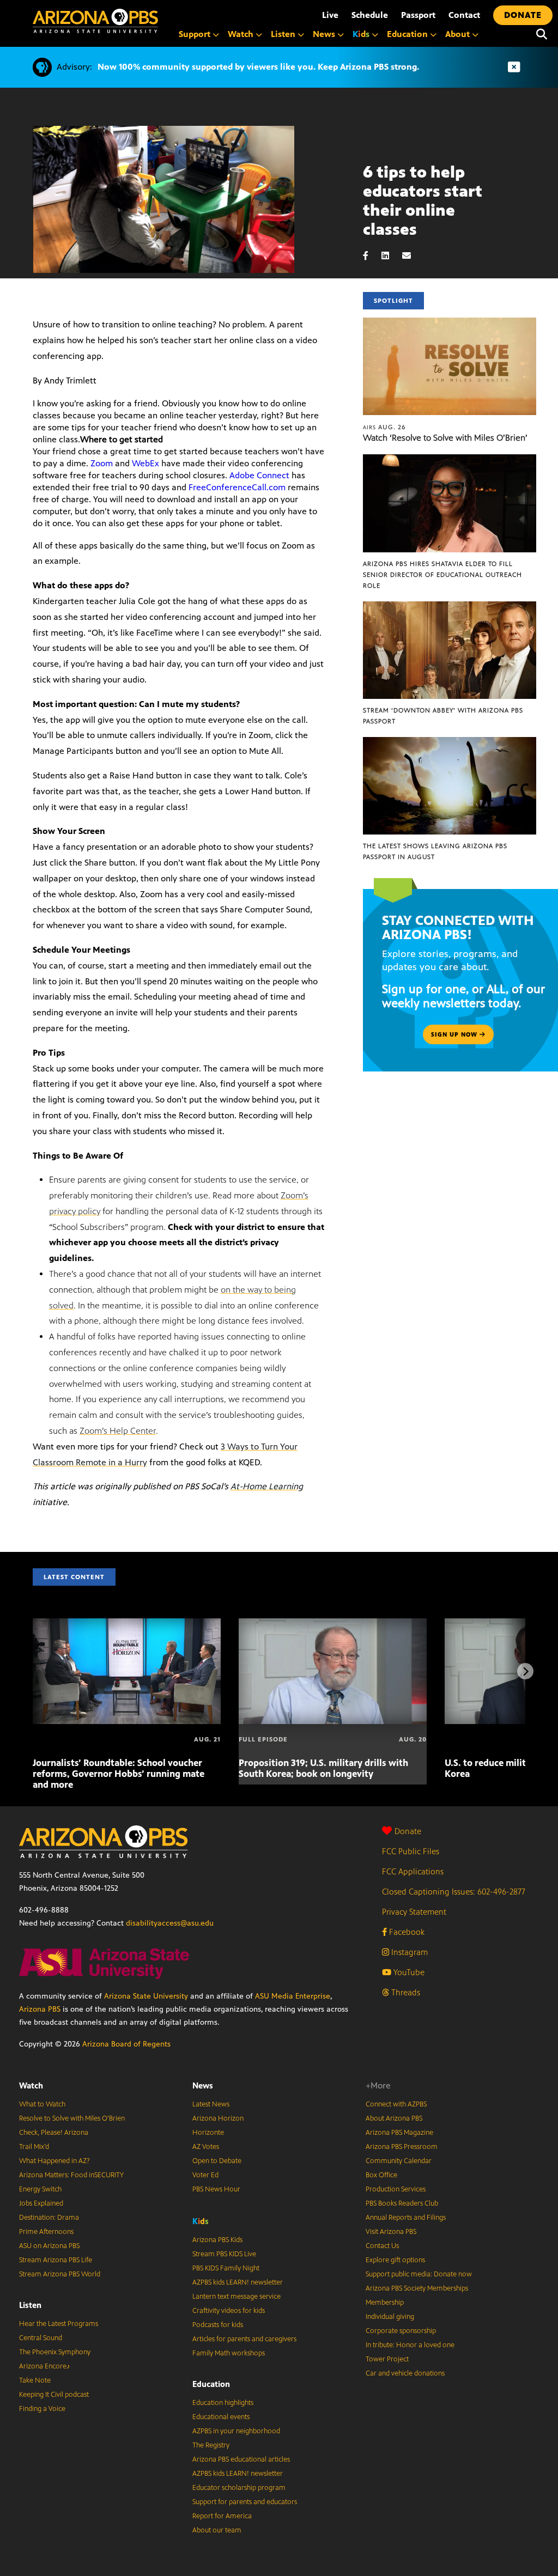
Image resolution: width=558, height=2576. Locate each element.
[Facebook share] (371, 256)
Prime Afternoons (46, 2232)
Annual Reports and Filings (406, 2218)
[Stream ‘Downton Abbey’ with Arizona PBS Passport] (450, 607)
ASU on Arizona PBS (49, 2246)
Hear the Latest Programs (59, 2324)
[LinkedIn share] (391, 256)
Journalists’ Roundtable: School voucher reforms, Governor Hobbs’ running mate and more (119, 1774)
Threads (405, 1992)
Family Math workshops (229, 2353)
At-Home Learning (267, 1486)
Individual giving (390, 2317)
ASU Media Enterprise (293, 1996)
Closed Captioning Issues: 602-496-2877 (454, 1892)
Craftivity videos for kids (229, 2311)
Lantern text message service (236, 2297)
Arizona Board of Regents (126, 2044)
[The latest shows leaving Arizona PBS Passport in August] (450, 743)
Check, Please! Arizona (54, 2133)
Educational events (221, 2417)
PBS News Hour (216, 2189)
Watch (31, 2085)
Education (211, 2384)
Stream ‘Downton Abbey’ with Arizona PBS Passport (443, 716)
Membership (385, 2303)
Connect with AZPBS (396, 2104)
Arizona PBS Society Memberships (417, 2288)
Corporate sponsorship (401, 2331)
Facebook (406, 1932)
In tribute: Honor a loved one (410, 2345)
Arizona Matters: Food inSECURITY (71, 2175)
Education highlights (223, 2403)
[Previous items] (33, 1671)
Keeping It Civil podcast (54, 2395)
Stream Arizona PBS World (60, 2274)
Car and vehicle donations (405, 2373)
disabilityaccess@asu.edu (170, 1923)
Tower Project (387, 2359)
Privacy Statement (414, 1912)
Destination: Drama (49, 2218)
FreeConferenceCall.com (237, 487)
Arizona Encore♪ (45, 2366)
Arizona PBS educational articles (241, 2459)
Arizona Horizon (218, 2118)
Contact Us (382, 2246)
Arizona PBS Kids (217, 2240)
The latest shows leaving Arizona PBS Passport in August (435, 851)
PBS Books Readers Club (402, 2203)
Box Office (381, 2175)
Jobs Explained (41, 2203)
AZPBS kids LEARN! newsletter (238, 2282)
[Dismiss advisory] (514, 67)
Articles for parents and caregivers (244, 2339)
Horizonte (208, 2133)
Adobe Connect (259, 475)
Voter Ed (205, 2175)
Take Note (35, 2380)
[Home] (95, 21)
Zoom (102, 463)
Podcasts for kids (218, 2325)
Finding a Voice (42, 2409)
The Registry (211, 2445)
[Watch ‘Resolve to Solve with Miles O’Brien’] (450, 323)
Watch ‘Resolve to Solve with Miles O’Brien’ (445, 438)
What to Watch (42, 2104)
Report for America (222, 2516)
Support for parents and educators (245, 2502)
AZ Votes (206, 2147)
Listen (30, 2305)
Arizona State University (146, 1996)
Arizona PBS (40, 2009)
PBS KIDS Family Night (226, 2268)
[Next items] (525, 1671)
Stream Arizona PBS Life (56, 2260)
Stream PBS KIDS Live (224, 2254)
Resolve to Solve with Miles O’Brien (72, 2118)
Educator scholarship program (239, 2488)
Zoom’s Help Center (118, 1431)
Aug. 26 (384, 427)
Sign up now (455, 1034)
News (203, 2085)
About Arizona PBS (394, 2118)
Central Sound (41, 2338)
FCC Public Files (411, 1851)
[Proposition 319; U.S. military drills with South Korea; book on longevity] (333, 1624)
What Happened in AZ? (54, 2161)
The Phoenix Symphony (55, 2352)
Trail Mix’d (34, 2147)
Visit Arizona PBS (391, 2232)
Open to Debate (217, 2161)
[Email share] (412, 256)
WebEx (145, 463)
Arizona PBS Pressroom (402, 2147)
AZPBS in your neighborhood (236, 2431)
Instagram (408, 1952)
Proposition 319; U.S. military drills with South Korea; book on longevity (323, 1768)
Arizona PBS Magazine (399, 2133)
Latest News (211, 2104)
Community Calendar (399, 2161)
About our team (217, 2530)
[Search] (542, 34)
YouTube (408, 1972)
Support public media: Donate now (419, 2274)
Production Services (396, 2189)
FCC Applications (413, 1871)
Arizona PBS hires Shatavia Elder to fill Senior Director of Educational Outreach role (442, 575)
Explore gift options (395, 2260)
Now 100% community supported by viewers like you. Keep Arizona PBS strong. (258, 67)
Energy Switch (40, 2189)
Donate (408, 1831)
